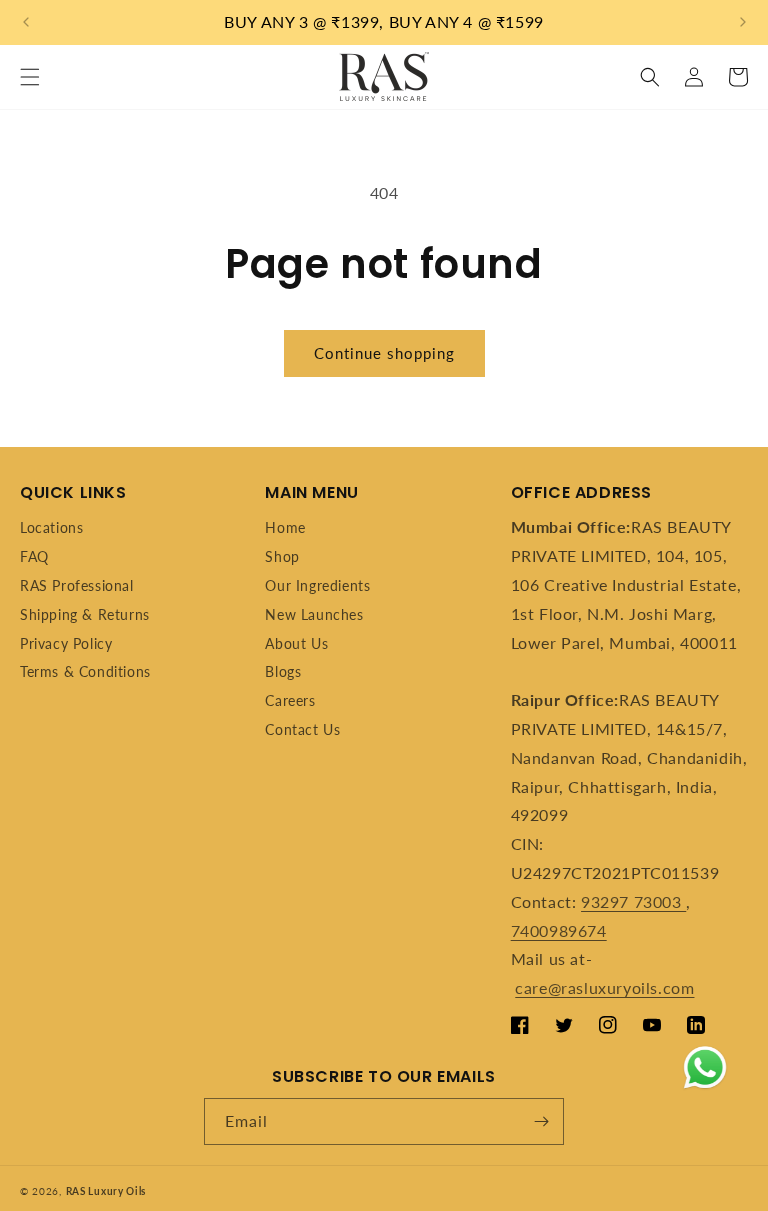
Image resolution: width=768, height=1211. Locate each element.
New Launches (314, 614)
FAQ (34, 556)
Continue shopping (384, 353)
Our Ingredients (317, 585)
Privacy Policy (66, 643)
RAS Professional (77, 585)
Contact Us (302, 729)
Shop (282, 556)
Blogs (283, 671)
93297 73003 (633, 901)
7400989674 (559, 930)
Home (285, 527)
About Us (296, 643)
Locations (51, 527)
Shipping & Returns (85, 614)
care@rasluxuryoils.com (604, 987)
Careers (290, 700)
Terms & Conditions (85, 671)
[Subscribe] (541, 1121)
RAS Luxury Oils (106, 1191)
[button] (30, 77)
